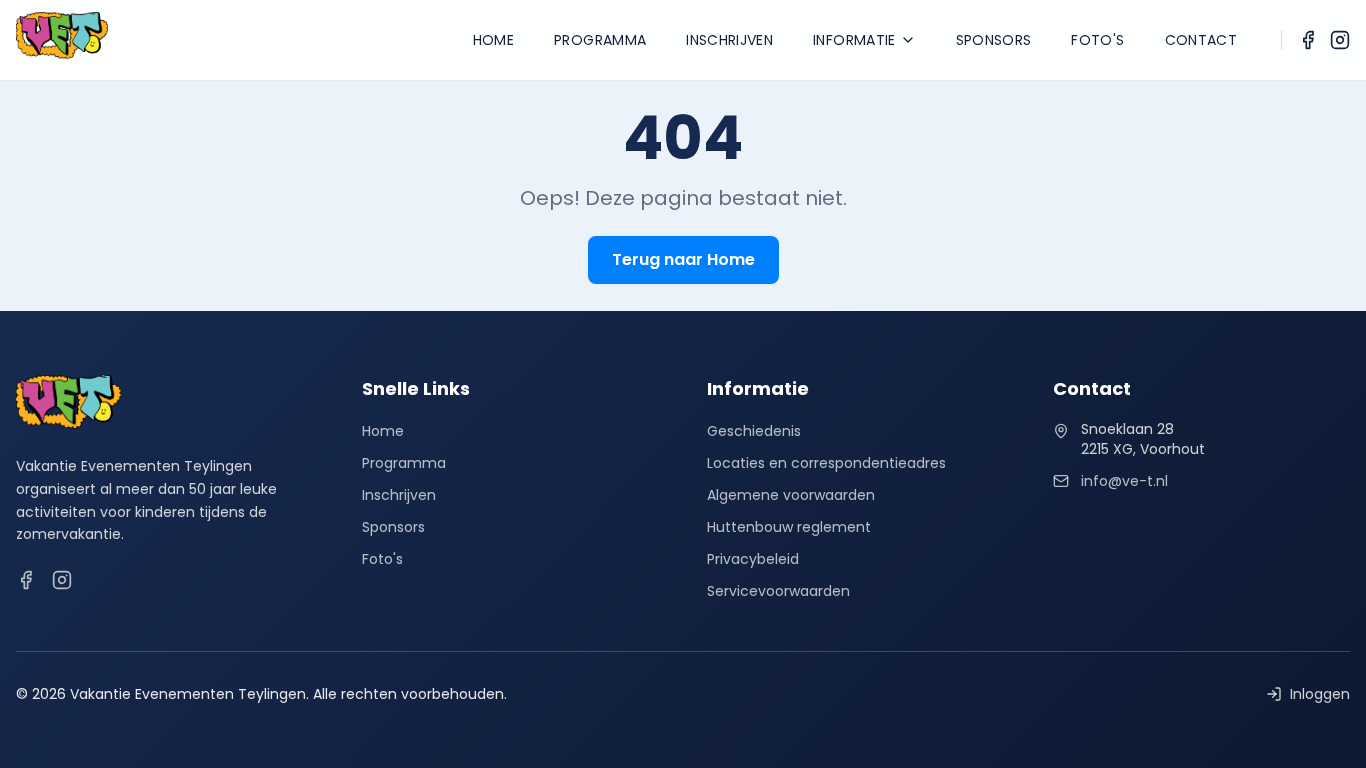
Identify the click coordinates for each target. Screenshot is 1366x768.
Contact (1201, 40)
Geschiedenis (754, 431)
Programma (600, 40)
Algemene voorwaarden (791, 495)
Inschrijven (729, 40)
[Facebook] (1308, 40)
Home (493, 40)
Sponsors (994, 40)
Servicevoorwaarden (778, 591)
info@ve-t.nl (1124, 481)
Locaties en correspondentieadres (826, 463)
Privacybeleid (753, 559)
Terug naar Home (683, 259)
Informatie (854, 40)
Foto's (1097, 40)
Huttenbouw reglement (789, 527)
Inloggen (1320, 694)
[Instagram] (1340, 40)
